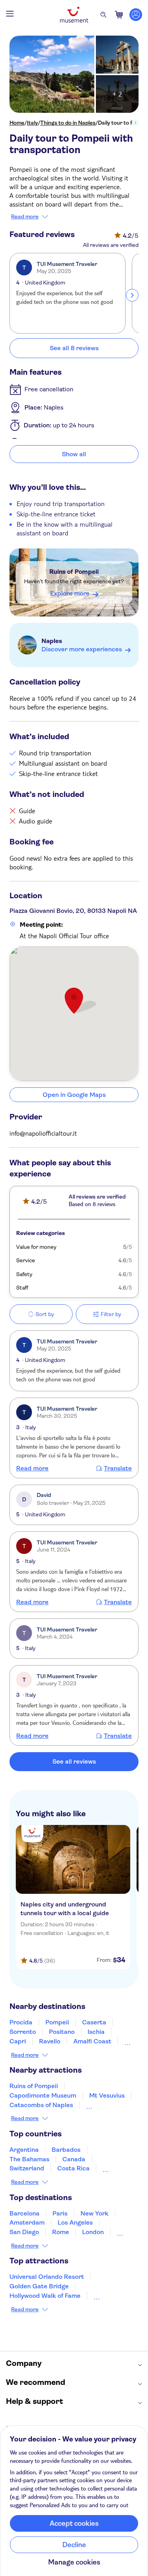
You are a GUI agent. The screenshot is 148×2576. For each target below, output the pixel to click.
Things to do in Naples (68, 123)
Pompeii (57, 2022)
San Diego (24, 2232)
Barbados (66, 2150)
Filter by (111, 1314)
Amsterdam (27, 2222)
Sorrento (23, 2032)
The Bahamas (29, 2159)
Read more (25, 216)
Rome (61, 2232)
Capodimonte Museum (43, 2095)
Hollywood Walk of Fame (45, 2296)
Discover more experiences (82, 649)
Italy (32, 123)
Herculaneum (106, 2105)
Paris (60, 2213)
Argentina (24, 2150)
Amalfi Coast (92, 2041)
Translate (118, 1468)
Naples (52, 641)
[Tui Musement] (74, 15)
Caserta (94, 2022)
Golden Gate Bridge (39, 2286)
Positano (62, 2032)
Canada (74, 2159)
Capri (18, 2041)
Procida (21, 2022)
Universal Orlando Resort (47, 2277)
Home (17, 123)
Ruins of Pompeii (74, 572)
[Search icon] (103, 15)
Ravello (50, 2041)
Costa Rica (73, 2168)
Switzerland (27, 2168)
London (93, 2232)
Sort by (45, 1314)
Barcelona (24, 2213)
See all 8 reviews (74, 348)
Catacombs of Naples (41, 2105)
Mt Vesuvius (107, 2095)
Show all (74, 454)
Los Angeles (75, 2222)
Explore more (70, 593)
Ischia (96, 2032)
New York (95, 2213)
